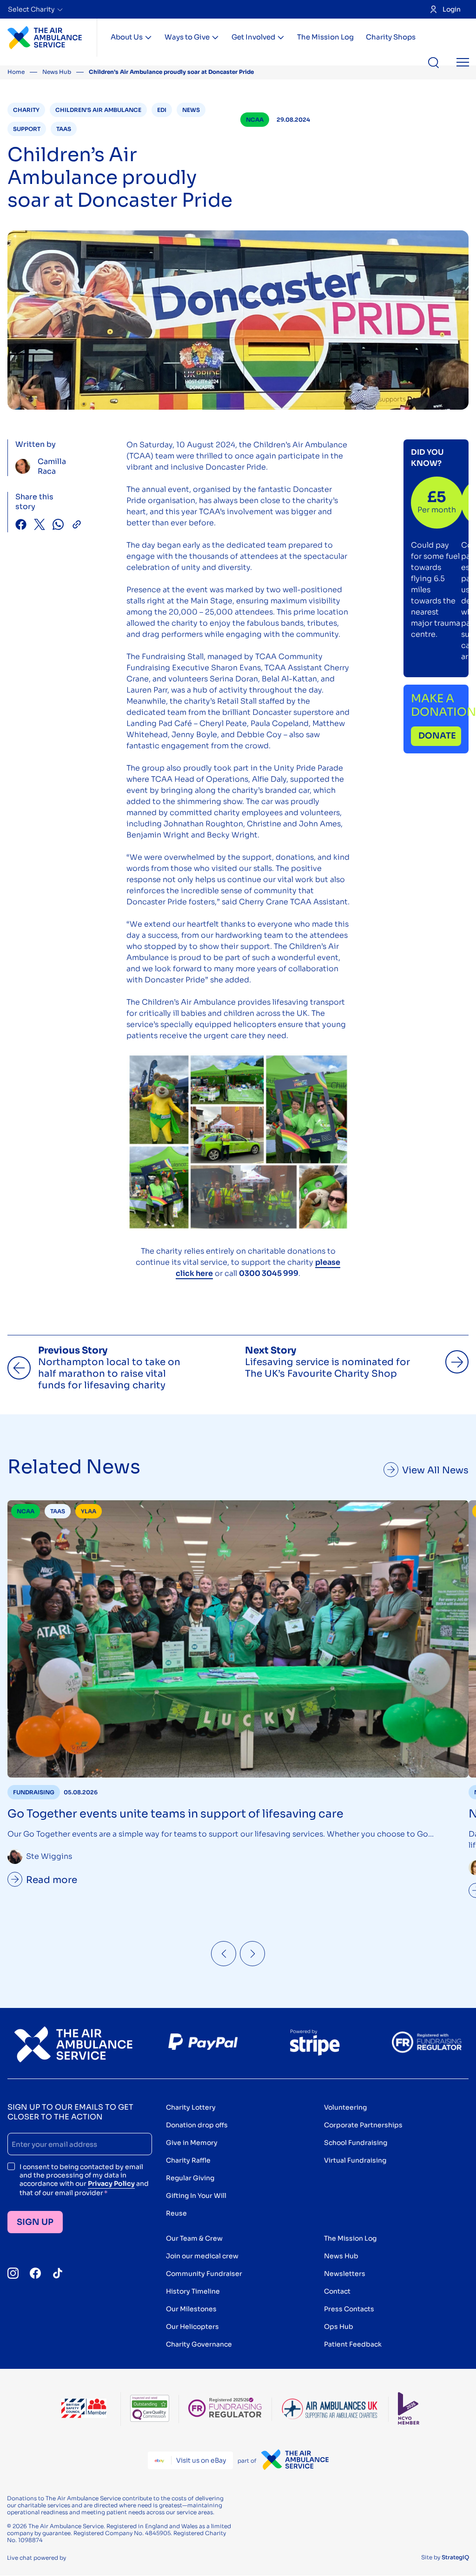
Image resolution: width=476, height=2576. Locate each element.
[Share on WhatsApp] (58, 526)
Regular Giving (190, 2178)
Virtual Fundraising (355, 2160)
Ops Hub (339, 2327)
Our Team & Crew (194, 2238)
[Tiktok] (58, 2273)
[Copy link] (77, 526)
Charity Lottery (191, 2107)
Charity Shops (391, 37)
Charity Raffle (188, 2160)
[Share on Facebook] (21, 526)
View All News (435, 1470)
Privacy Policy (111, 2184)
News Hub (57, 72)
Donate (437, 736)
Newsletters (345, 2274)
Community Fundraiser (204, 2274)
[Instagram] (13, 2273)
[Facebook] (35, 2273)
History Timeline (193, 2291)
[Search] (434, 63)
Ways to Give (187, 37)
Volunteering (345, 2107)
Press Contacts (349, 2309)
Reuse (176, 2213)
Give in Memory (192, 2143)
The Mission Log (325, 37)
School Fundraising (356, 2143)
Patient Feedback (353, 2344)
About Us (127, 37)
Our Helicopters (192, 2327)
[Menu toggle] (463, 63)
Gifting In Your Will (196, 2196)
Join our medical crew (202, 2256)
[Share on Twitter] (40, 526)
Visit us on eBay (201, 2460)
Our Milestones (191, 2309)
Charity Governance (199, 2344)
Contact (337, 2291)
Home (16, 72)
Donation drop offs (197, 2125)
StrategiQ (455, 2557)
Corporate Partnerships (363, 2125)
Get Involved (253, 37)
